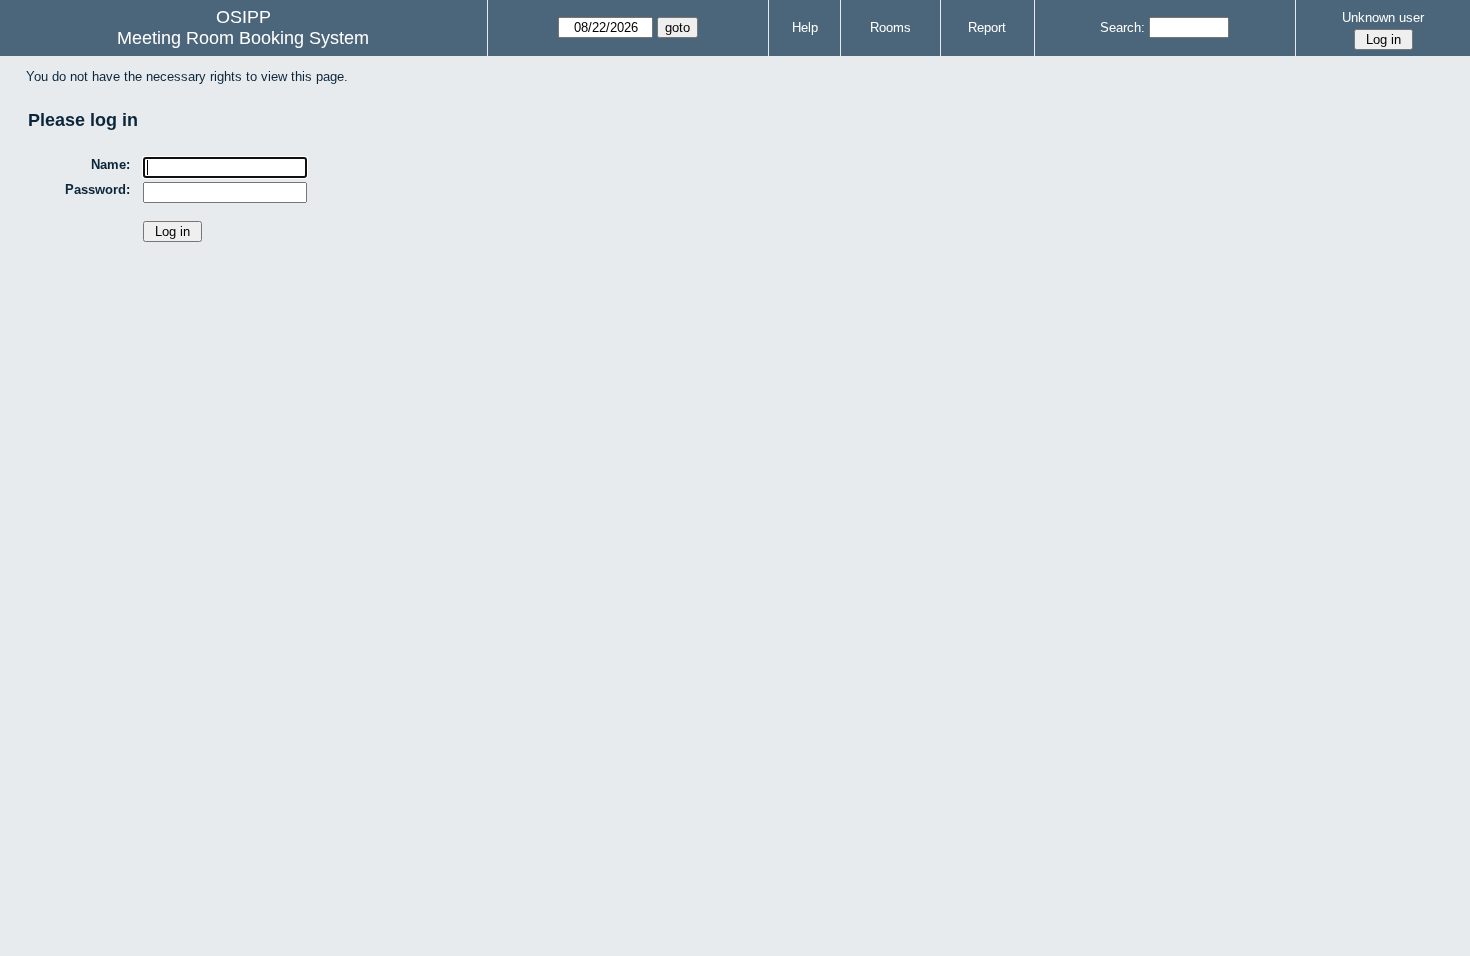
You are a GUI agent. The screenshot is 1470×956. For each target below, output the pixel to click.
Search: (1122, 27)
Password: (97, 189)
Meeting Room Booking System (243, 38)
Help (805, 27)
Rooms (890, 27)
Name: (110, 164)
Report (987, 27)
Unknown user (1383, 17)
